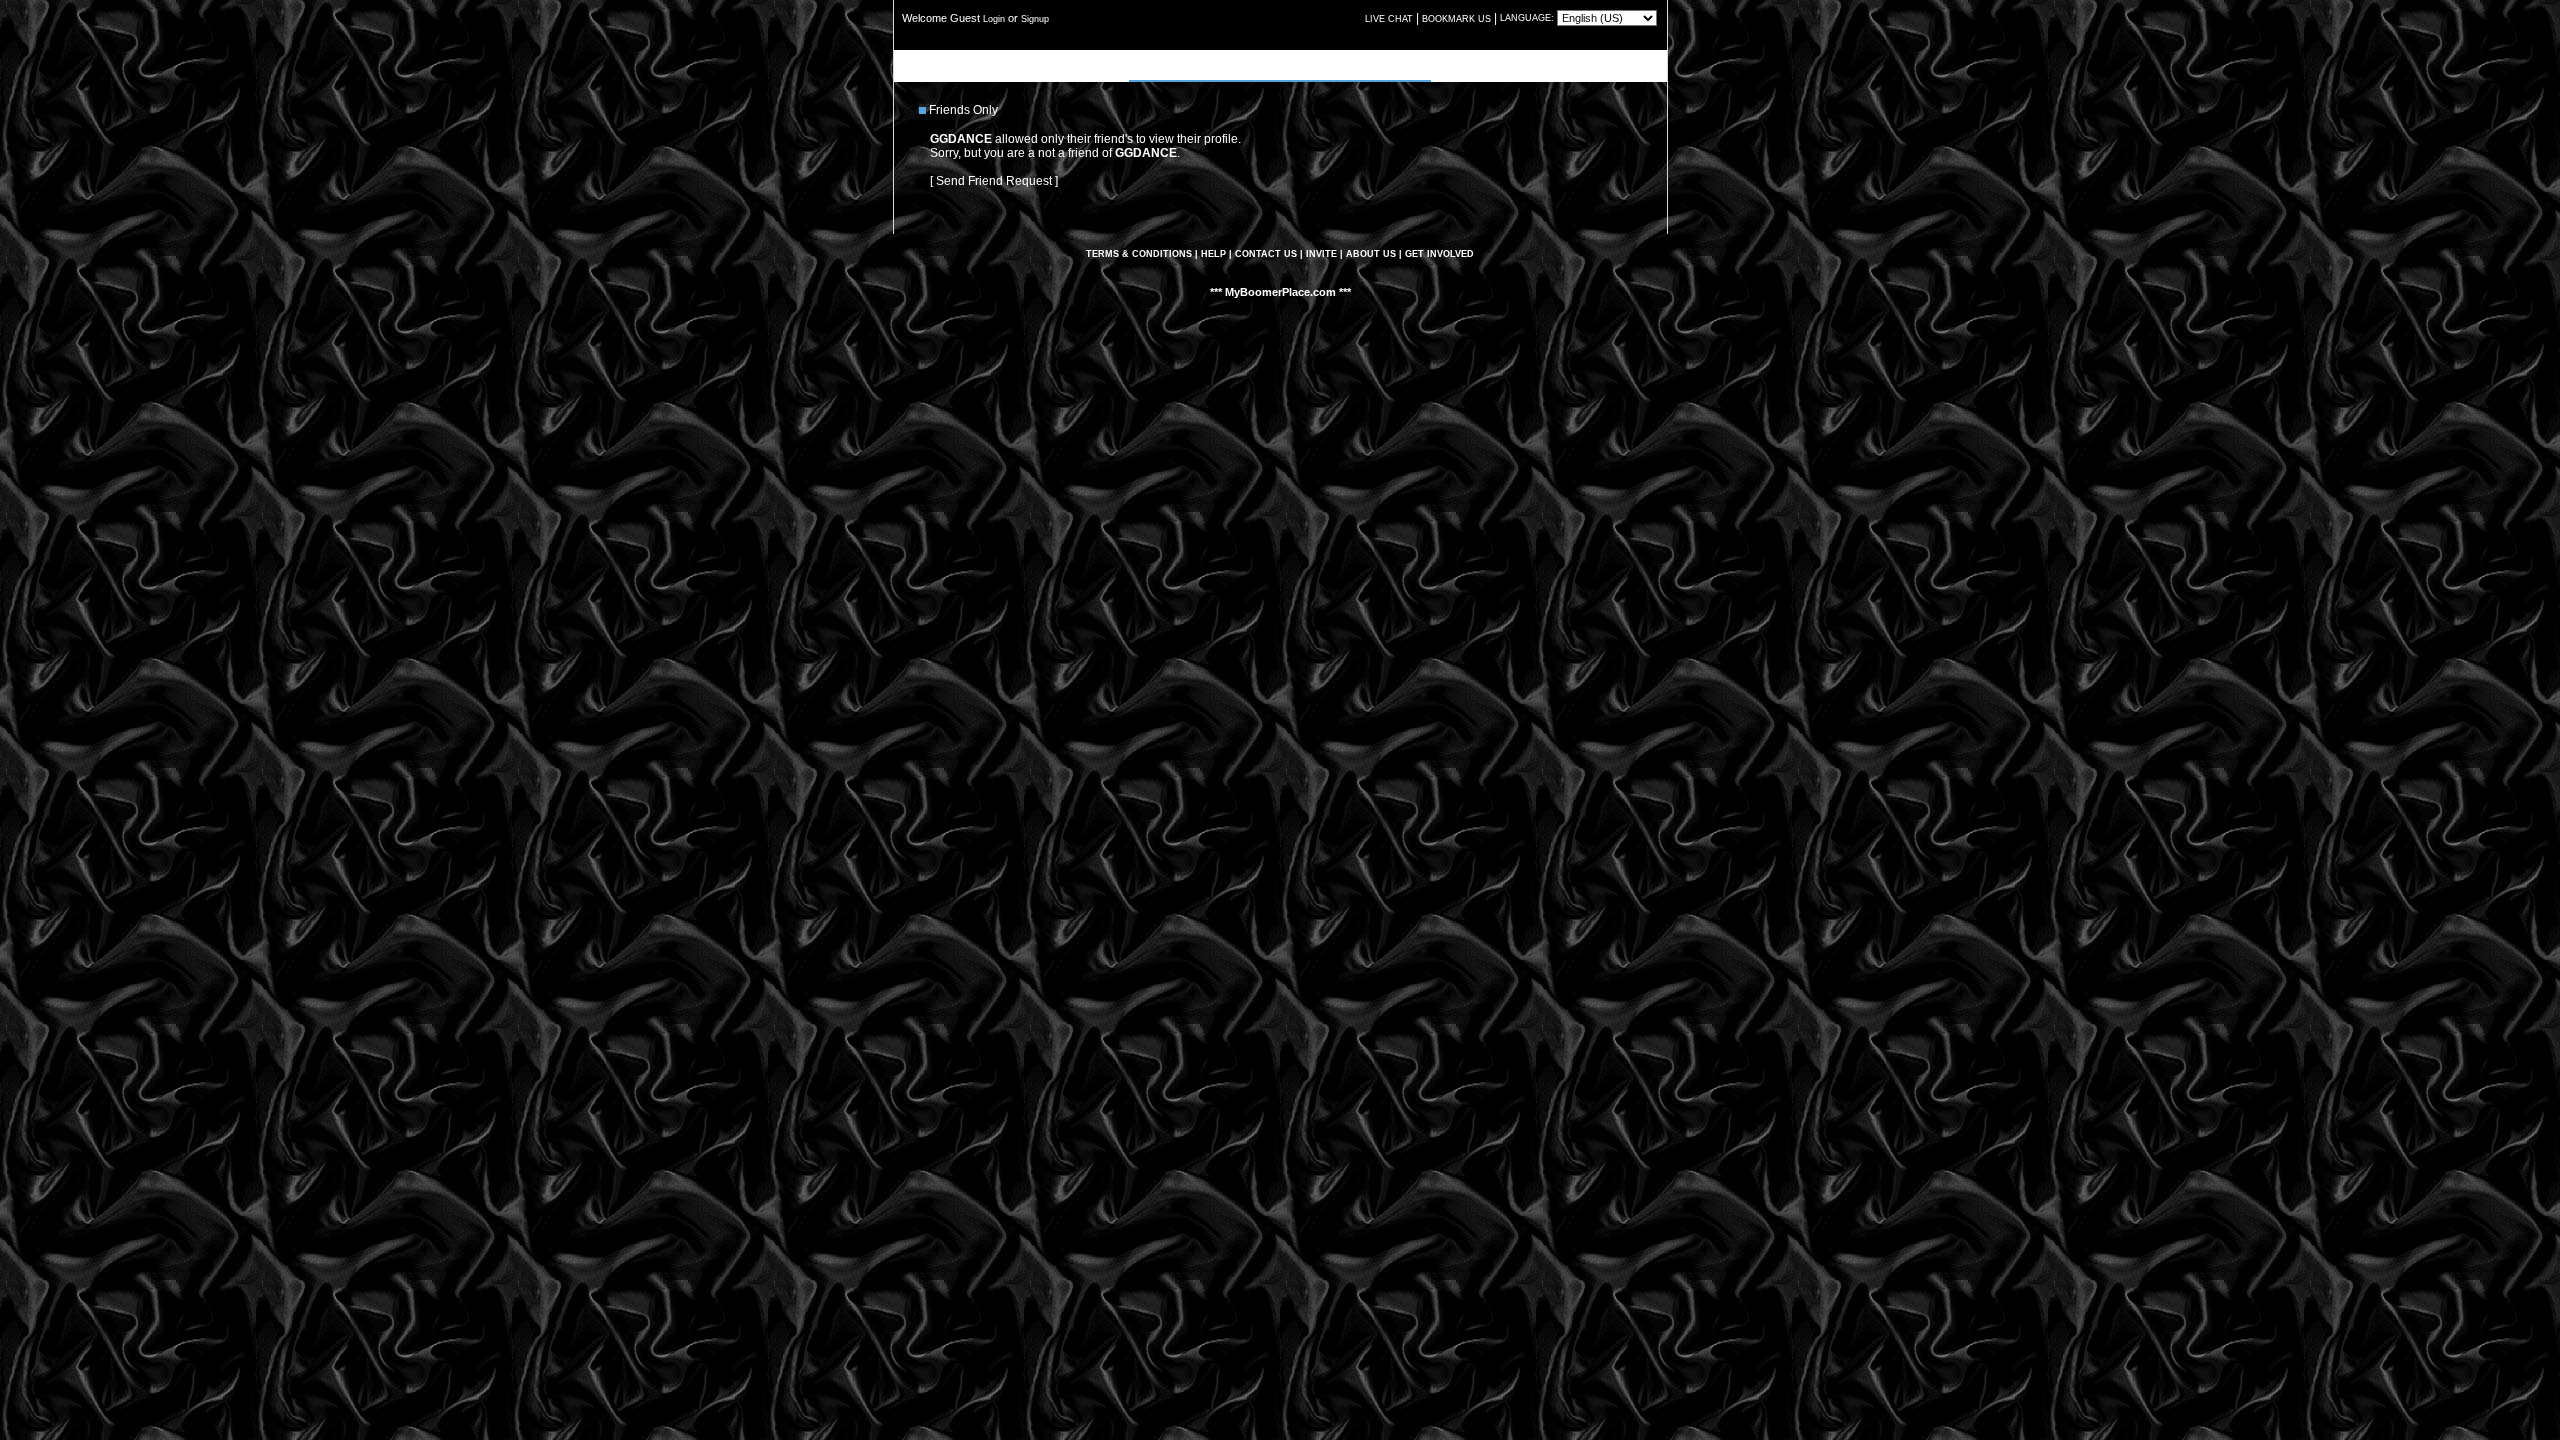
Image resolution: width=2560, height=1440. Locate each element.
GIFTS (1412, 65)
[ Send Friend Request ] (994, 181)
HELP (1213, 254)
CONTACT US (1266, 254)
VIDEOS (1280, 65)
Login (994, 19)
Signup (1035, 19)
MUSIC (1237, 65)
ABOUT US (1371, 254)
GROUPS (1192, 65)
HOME (1148, 65)
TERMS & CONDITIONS (1139, 254)
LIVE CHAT (1389, 19)
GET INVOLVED (1439, 254)
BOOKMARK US (1456, 19)
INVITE (1321, 254)
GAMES (1325, 65)
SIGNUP (1370, 65)
